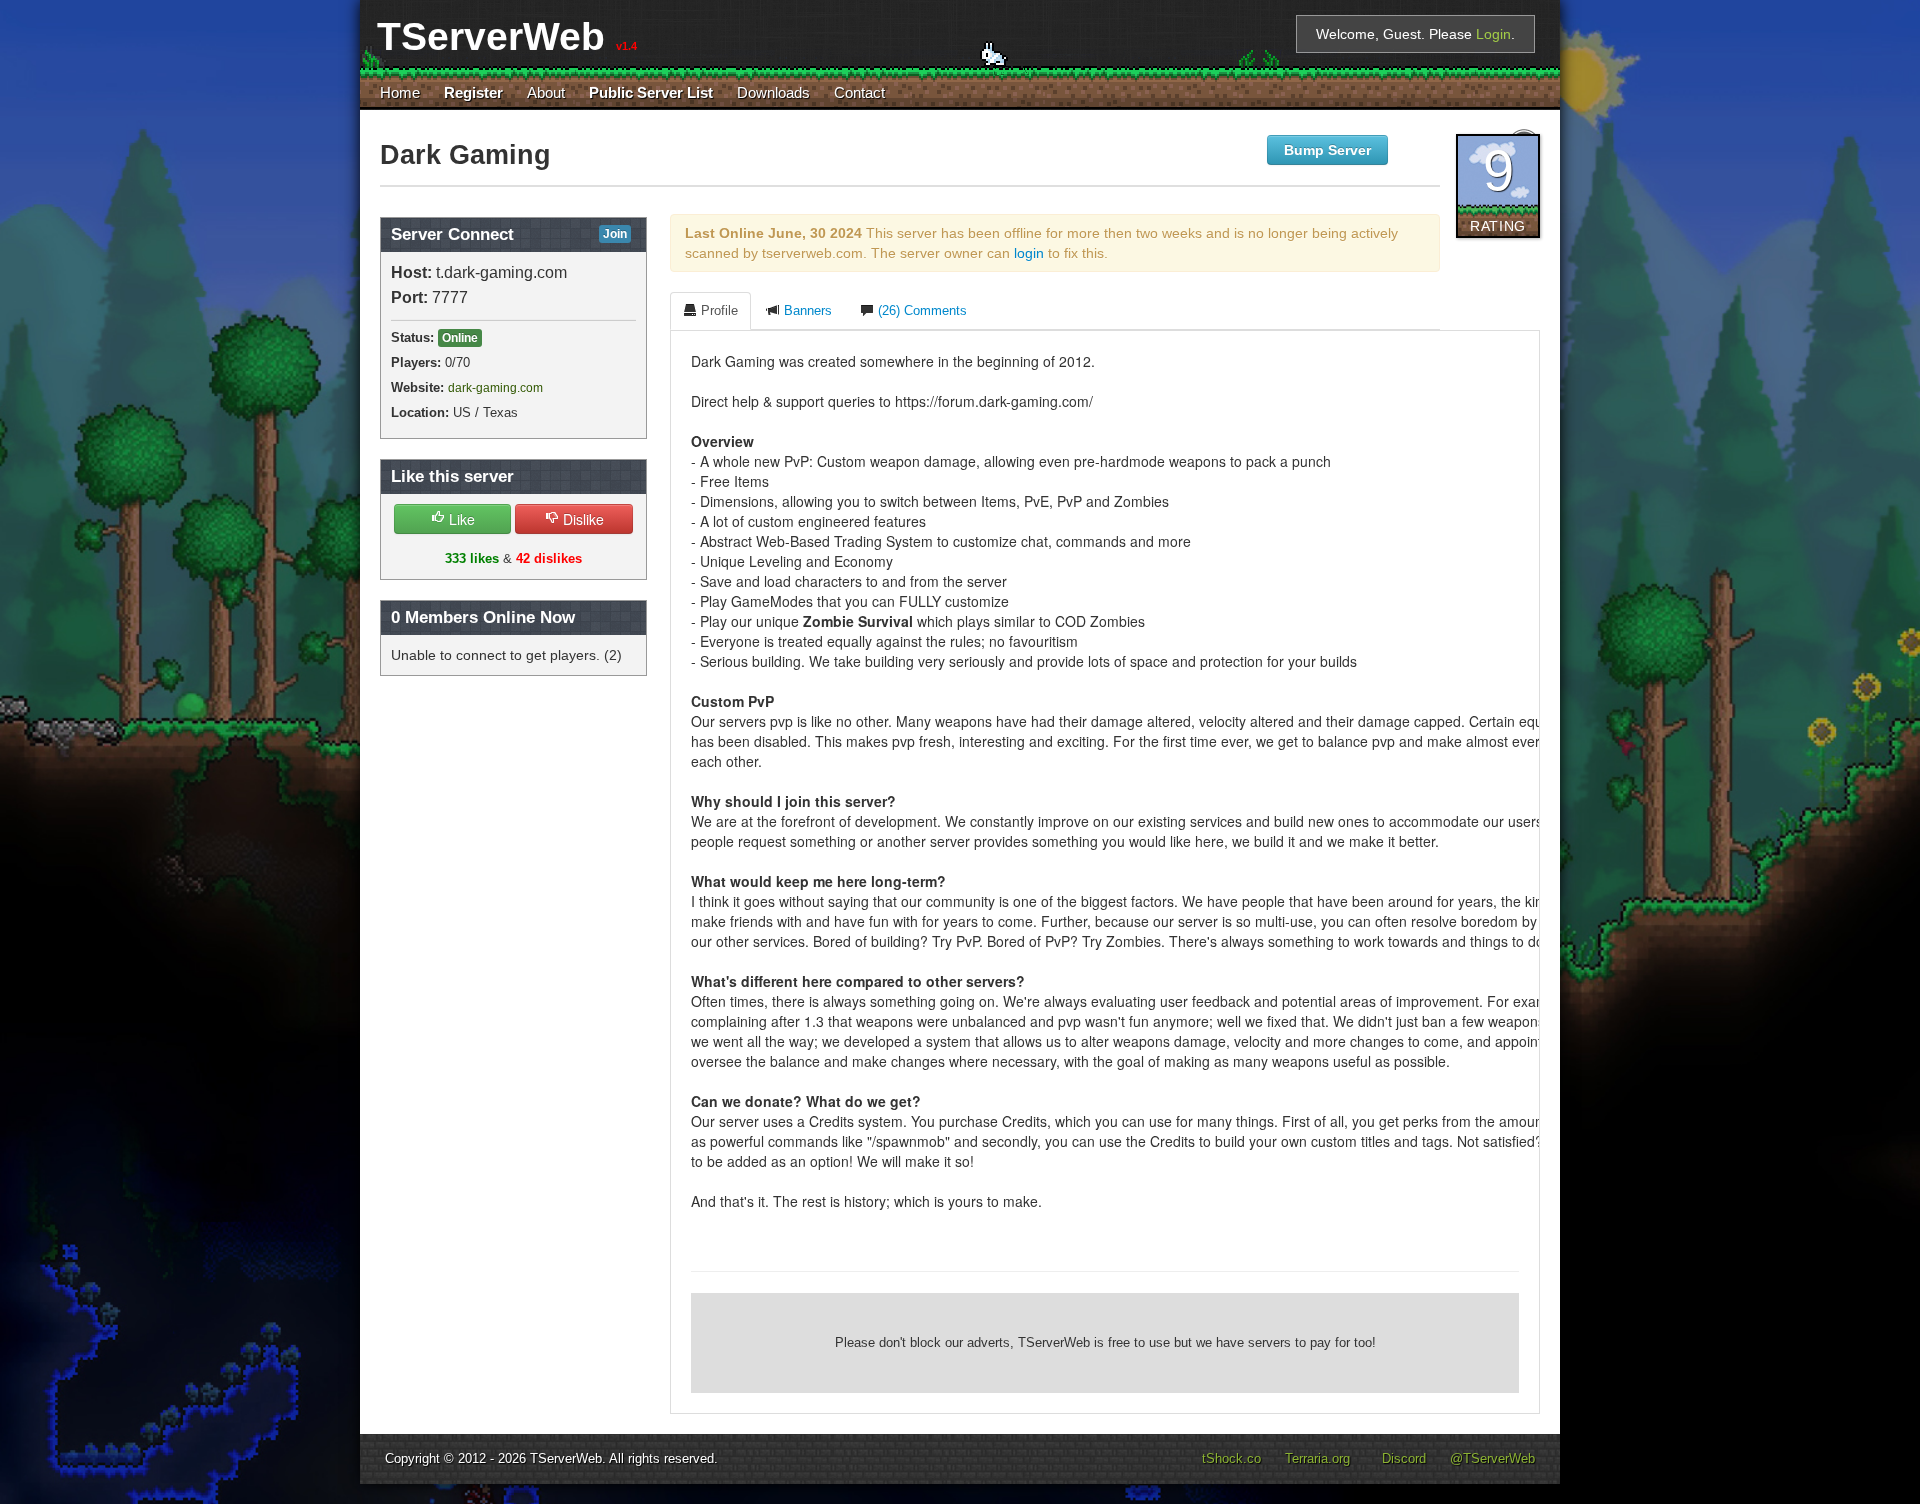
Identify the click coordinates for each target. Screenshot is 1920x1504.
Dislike (581, 519)
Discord (1404, 1459)
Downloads (773, 92)
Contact (859, 92)
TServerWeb (566, 1459)
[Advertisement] (1105, 1343)
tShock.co (1231, 1459)
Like (460, 519)
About (546, 92)
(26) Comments (920, 311)
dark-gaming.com (495, 388)
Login (1493, 34)
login (1029, 253)
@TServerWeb (1492, 1459)
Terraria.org (1317, 1459)
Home (400, 92)
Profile (717, 311)
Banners (806, 311)
